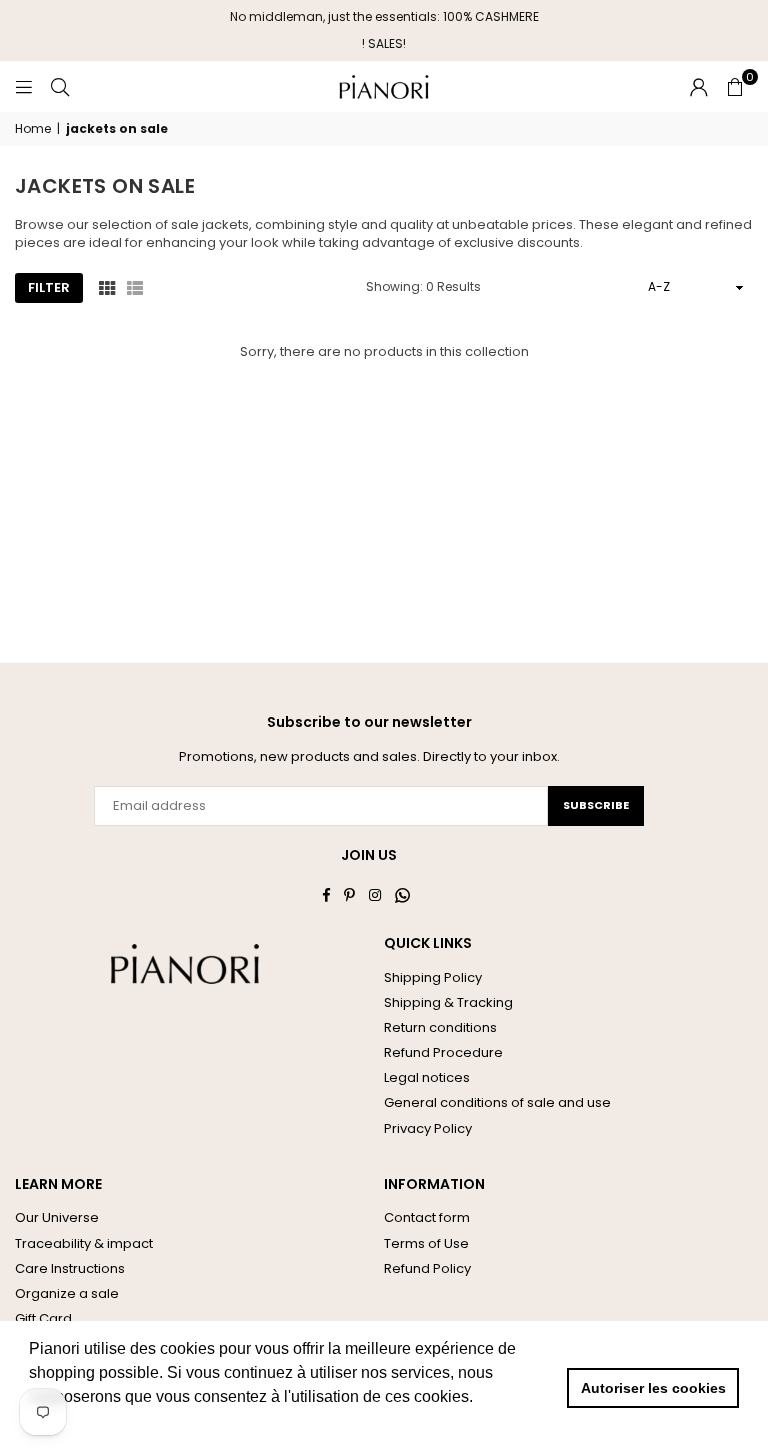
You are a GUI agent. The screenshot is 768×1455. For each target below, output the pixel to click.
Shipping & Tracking (448, 1002)
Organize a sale (67, 1293)
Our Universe (57, 1217)
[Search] (60, 86)
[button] (735, 87)
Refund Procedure (443, 1052)
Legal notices (427, 1077)
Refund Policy (427, 1268)
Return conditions (440, 1027)
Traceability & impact (84, 1243)
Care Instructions (70, 1268)
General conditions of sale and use (497, 1102)
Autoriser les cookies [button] (653, 1388)
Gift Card (43, 1318)
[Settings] (699, 87)
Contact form (427, 1217)
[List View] (135, 287)
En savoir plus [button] (82, 1423)
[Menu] (24, 86)
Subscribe (596, 805)
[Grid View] (107, 287)
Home (33, 129)
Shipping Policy (433, 977)
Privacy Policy (428, 1128)
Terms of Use (426, 1243)
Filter (49, 287)
